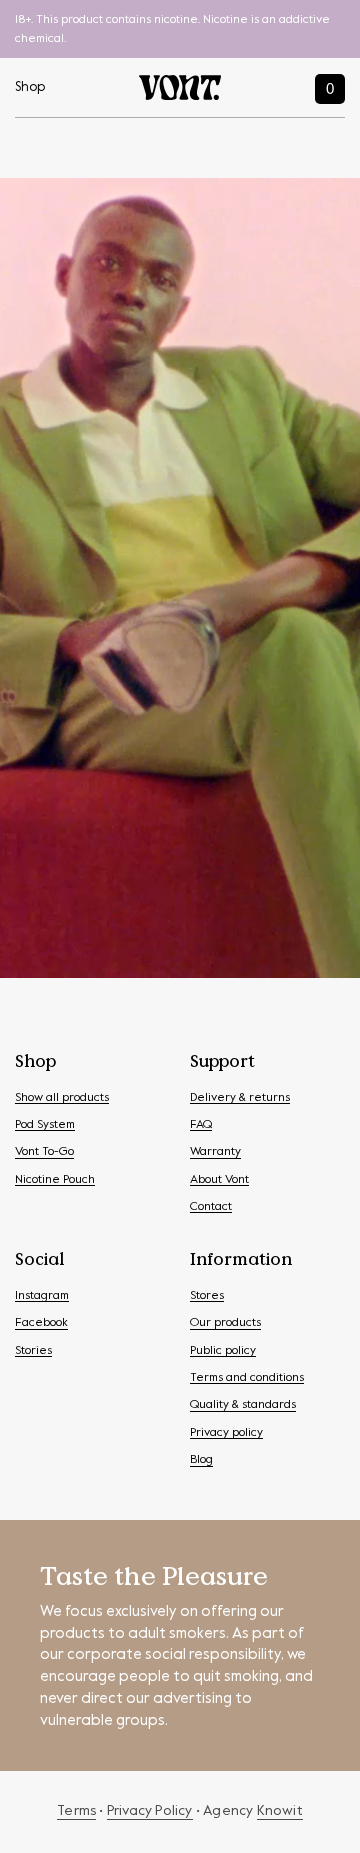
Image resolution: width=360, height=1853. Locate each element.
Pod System (45, 1125)
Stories (33, 1351)
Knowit (280, 1811)
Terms (76, 1811)
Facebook (41, 1323)
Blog (201, 1460)
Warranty (215, 1152)
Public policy (223, 1351)
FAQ (201, 1125)
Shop (30, 87)
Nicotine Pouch (55, 1180)
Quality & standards (243, 1405)
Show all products (62, 1098)
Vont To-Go (44, 1152)
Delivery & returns (240, 1098)
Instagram (42, 1296)
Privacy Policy (150, 1811)
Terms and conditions (247, 1378)
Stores (207, 1296)
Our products (225, 1323)
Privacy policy (226, 1433)
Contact (211, 1207)
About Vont (219, 1180)
